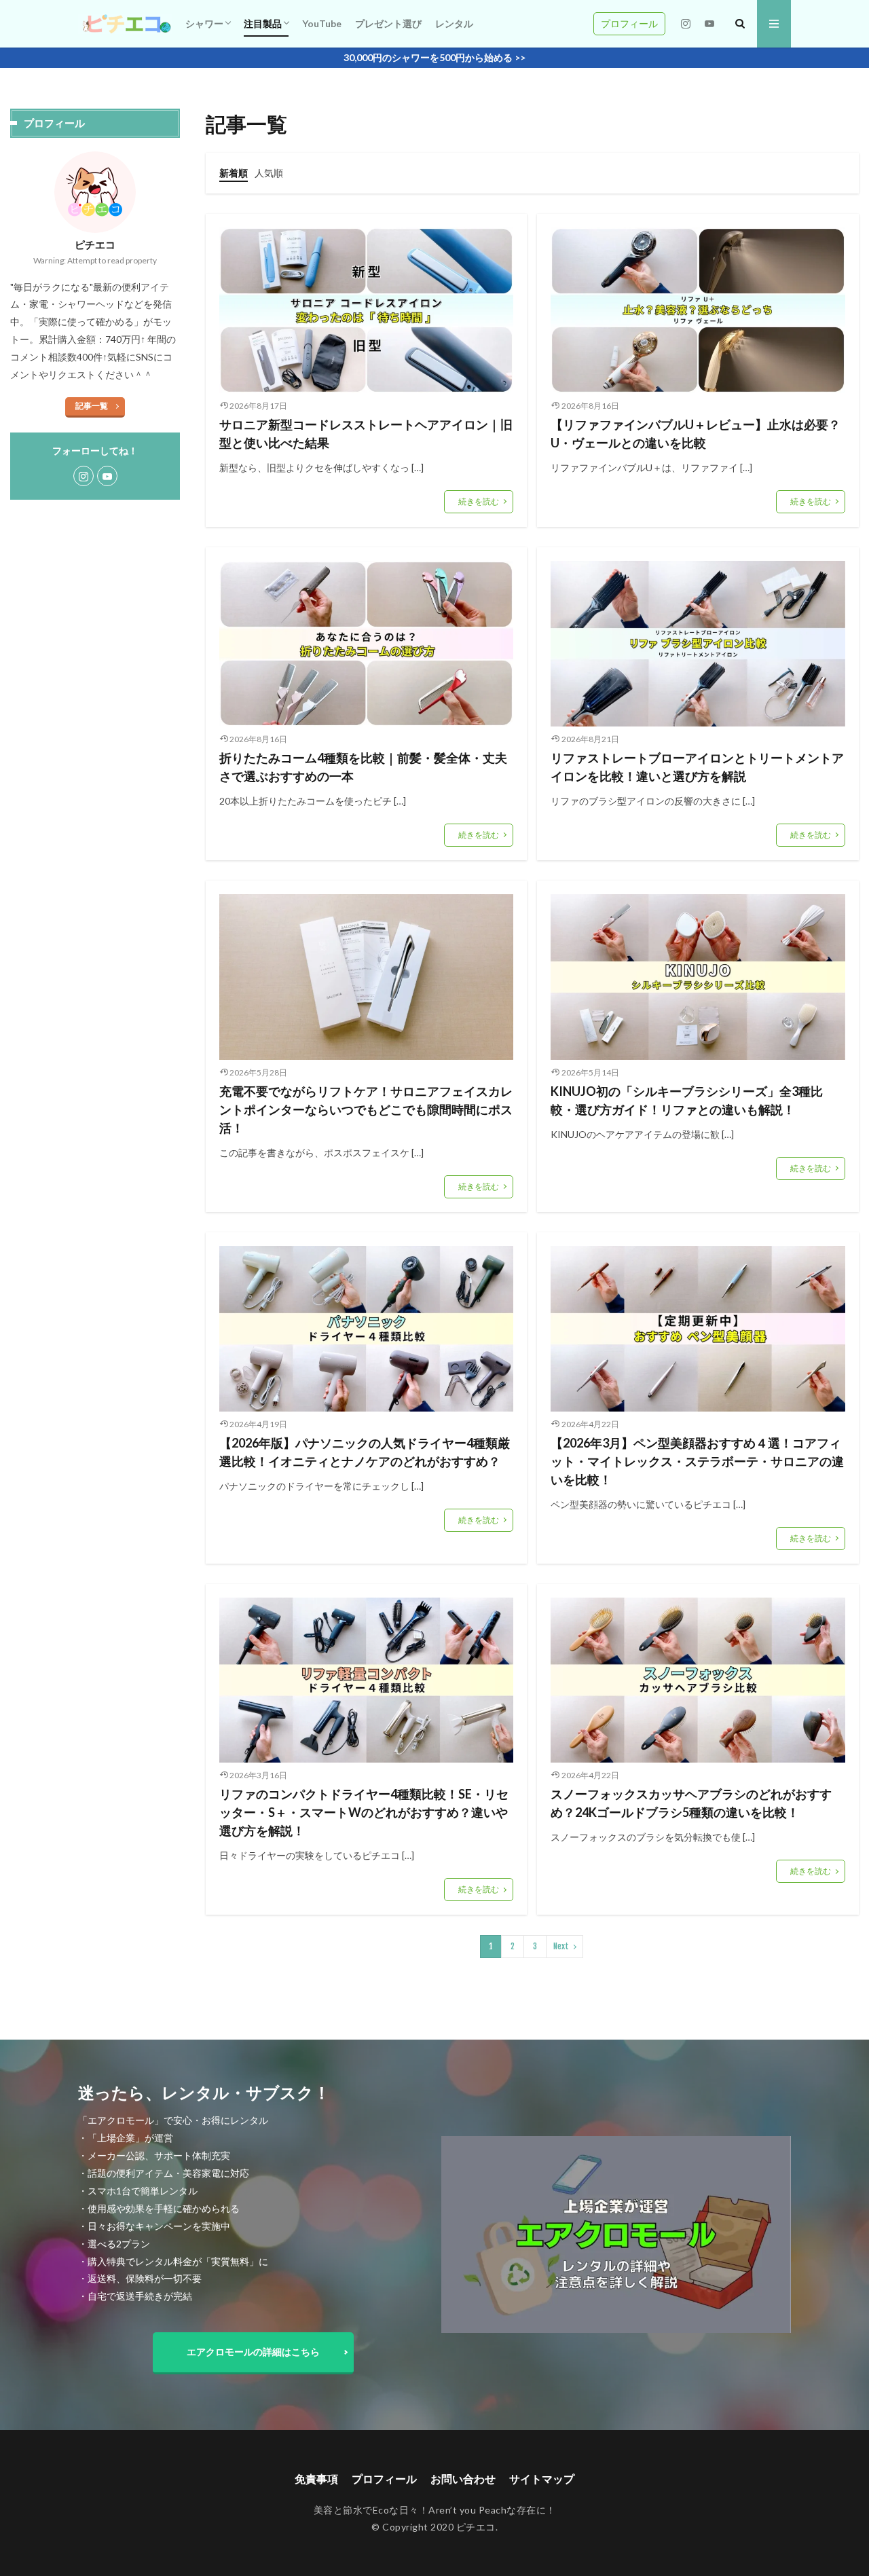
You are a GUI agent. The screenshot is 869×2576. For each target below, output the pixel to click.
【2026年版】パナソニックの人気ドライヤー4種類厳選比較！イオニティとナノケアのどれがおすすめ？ (365, 1452)
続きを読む (479, 501)
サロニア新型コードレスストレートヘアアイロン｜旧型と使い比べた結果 (366, 434)
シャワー (204, 23)
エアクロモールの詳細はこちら (253, 2352)
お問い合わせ (463, 2479)
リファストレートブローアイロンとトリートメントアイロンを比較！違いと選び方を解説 (697, 767)
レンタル (454, 23)
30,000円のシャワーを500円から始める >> (434, 57)
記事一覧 (92, 406)
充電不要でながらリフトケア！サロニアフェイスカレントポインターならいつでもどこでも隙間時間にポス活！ (366, 1109)
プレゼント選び (388, 23)
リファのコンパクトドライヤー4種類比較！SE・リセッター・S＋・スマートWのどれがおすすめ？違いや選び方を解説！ (364, 1812)
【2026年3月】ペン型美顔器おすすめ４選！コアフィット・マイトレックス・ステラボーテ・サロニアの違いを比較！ (697, 1461)
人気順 (269, 173)
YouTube (322, 23)
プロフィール (629, 23)
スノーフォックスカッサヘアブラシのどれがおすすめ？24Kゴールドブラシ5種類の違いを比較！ (691, 1803)
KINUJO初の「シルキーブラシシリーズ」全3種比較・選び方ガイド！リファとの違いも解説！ (687, 1100)
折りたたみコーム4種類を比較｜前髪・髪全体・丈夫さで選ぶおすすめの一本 (363, 767)
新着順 (234, 173)
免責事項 (316, 2479)
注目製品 (263, 23)
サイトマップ (542, 2479)
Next (561, 1946)
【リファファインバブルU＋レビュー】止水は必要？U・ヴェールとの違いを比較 (696, 434)
